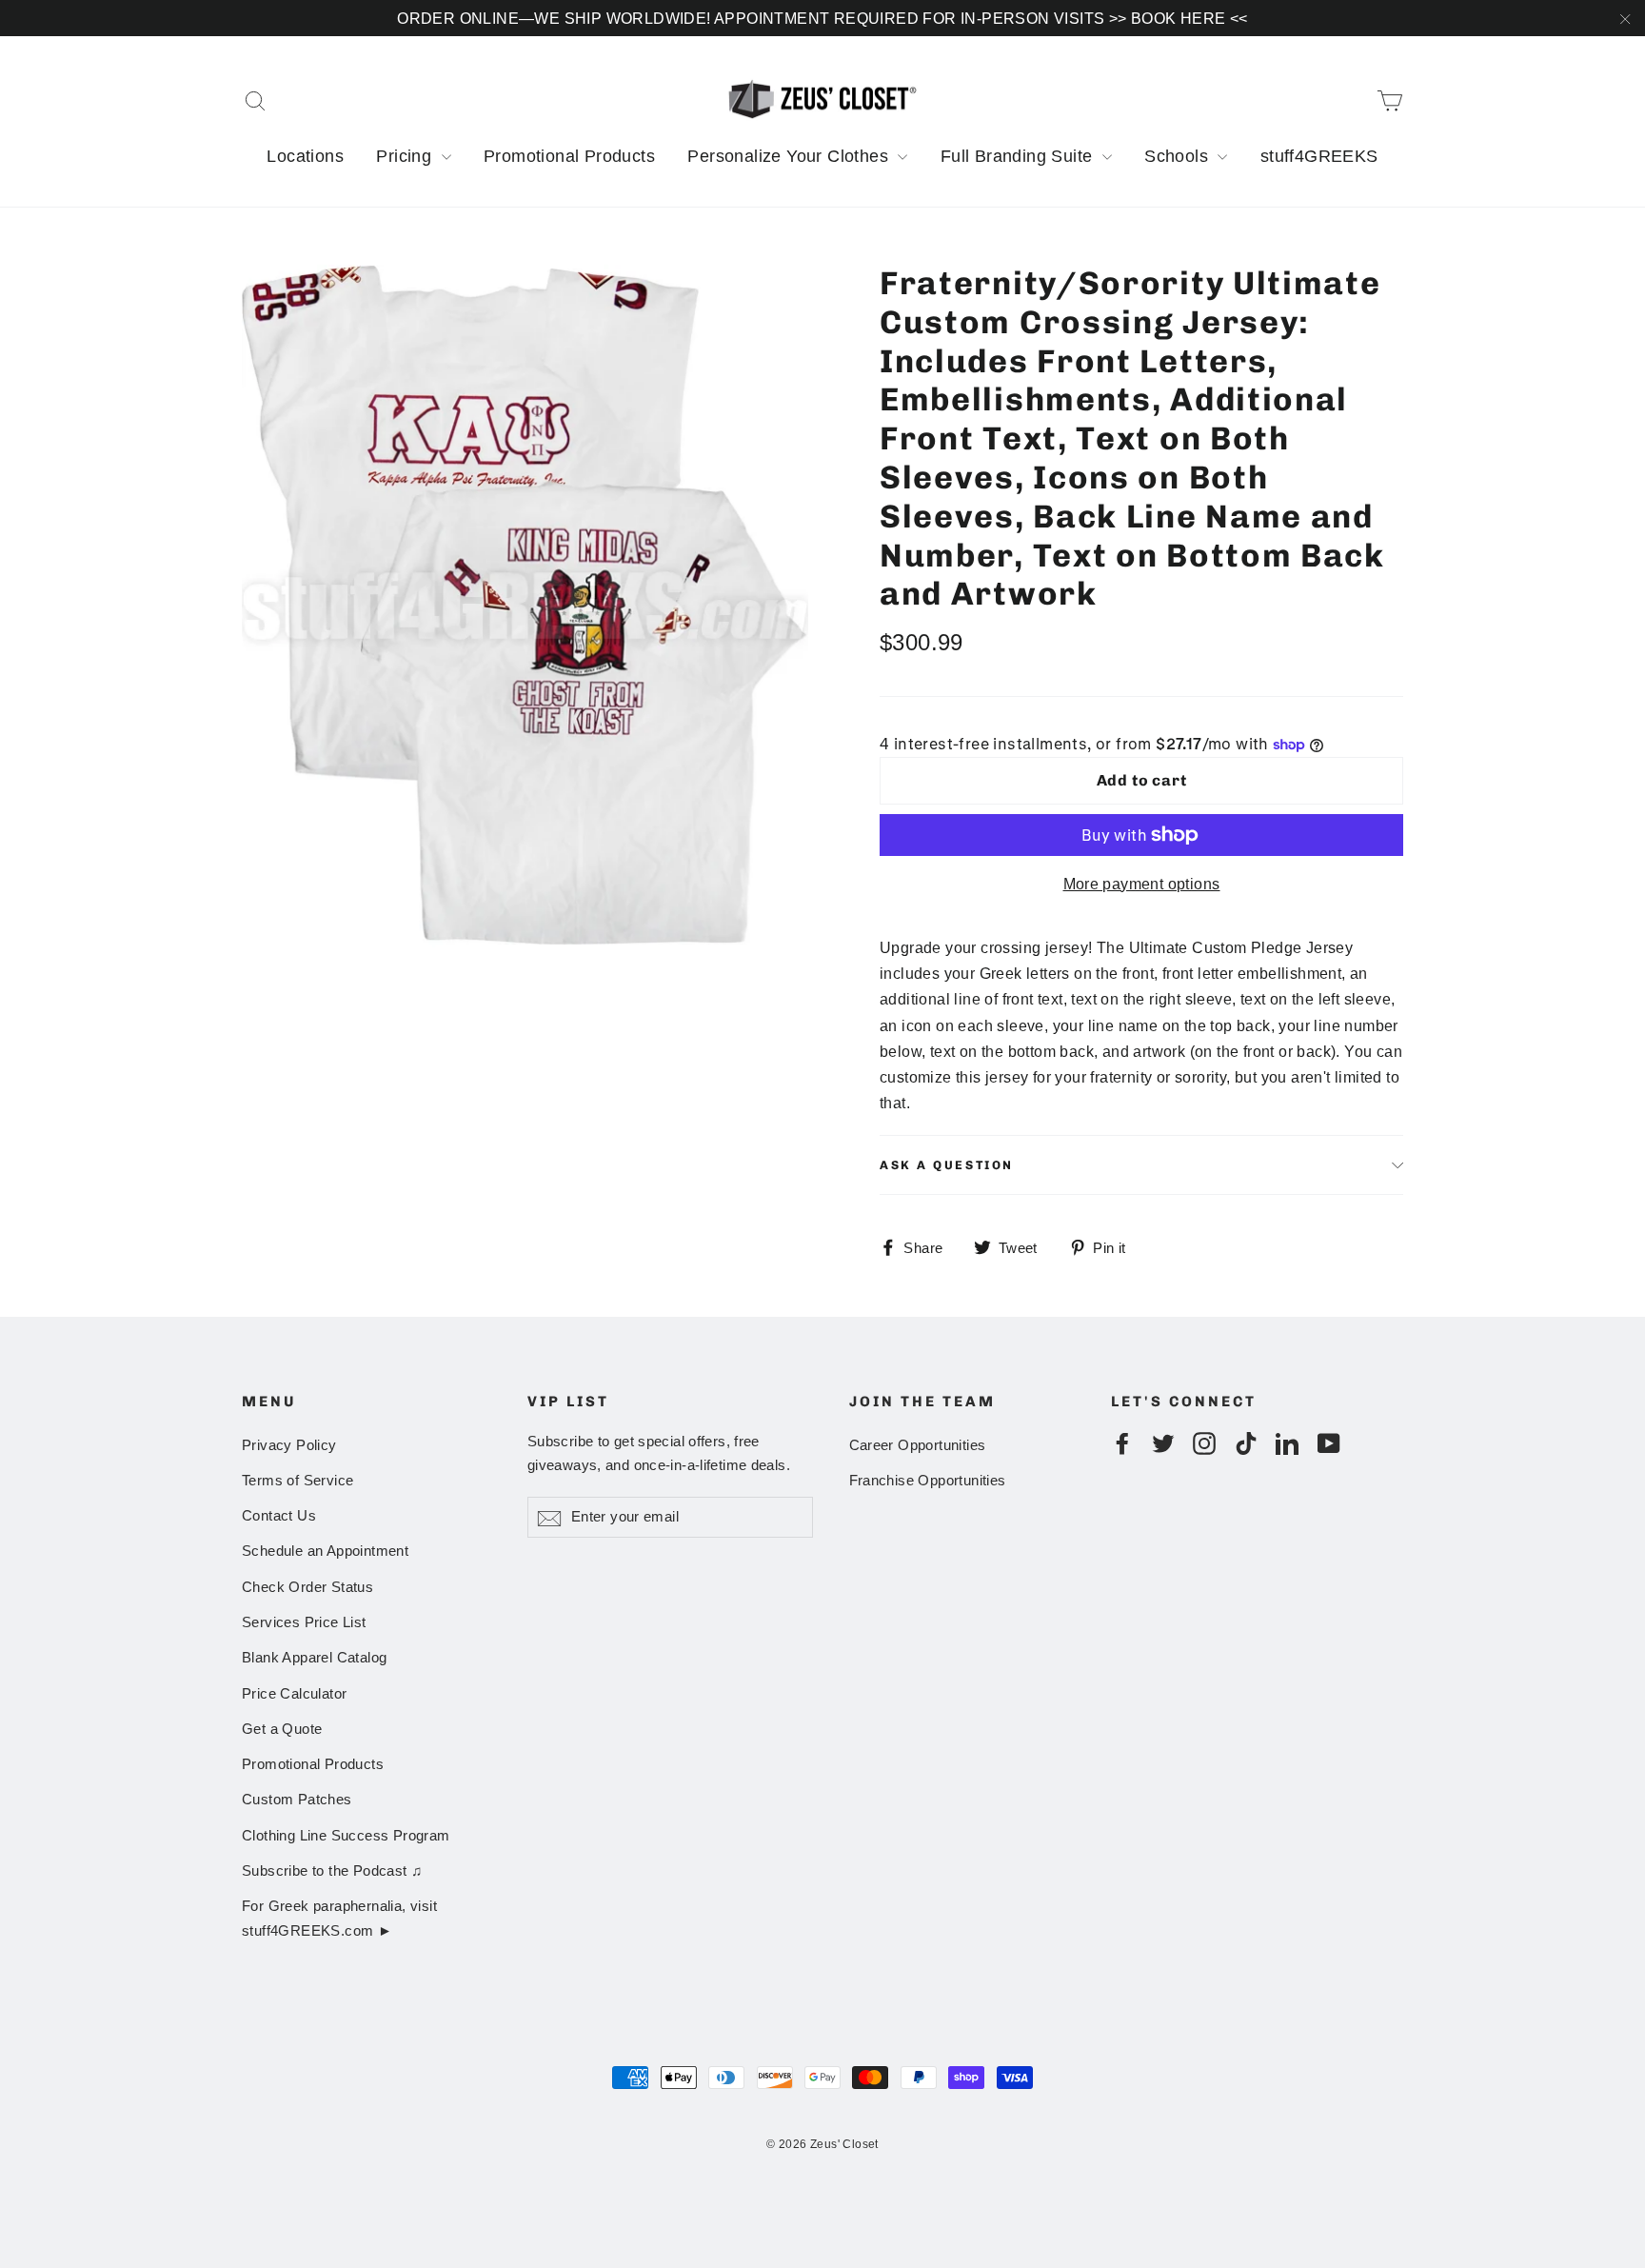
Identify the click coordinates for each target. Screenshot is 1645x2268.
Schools (1179, 156)
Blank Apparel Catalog (314, 1658)
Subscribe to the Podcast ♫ (332, 1871)
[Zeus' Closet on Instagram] (1204, 1443)
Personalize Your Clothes (790, 156)
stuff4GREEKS (1319, 156)
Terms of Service (297, 1481)
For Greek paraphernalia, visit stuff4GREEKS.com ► (339, 1918)
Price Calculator (294, 1694)
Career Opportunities (918, 1445)
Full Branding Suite (1019, 156)
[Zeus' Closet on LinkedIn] (1287, 1443)
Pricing (406, 156)
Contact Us (279, 1516)
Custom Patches (297, 1800)
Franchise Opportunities (928, 1481)
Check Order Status (307, 1587)
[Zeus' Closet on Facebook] (1122, 1443)
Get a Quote (282, 1729)
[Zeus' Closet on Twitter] (1163, 1443)
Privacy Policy (289, 1445)
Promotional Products (569, 156)
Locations (305, 156)
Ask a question (947, 1165)
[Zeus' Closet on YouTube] (1329, 1443)
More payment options (1142, 884)
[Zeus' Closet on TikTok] (1246, 1443)
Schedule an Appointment (325, 1551)
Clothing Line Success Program (346, 1836)
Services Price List (304, 1622)
